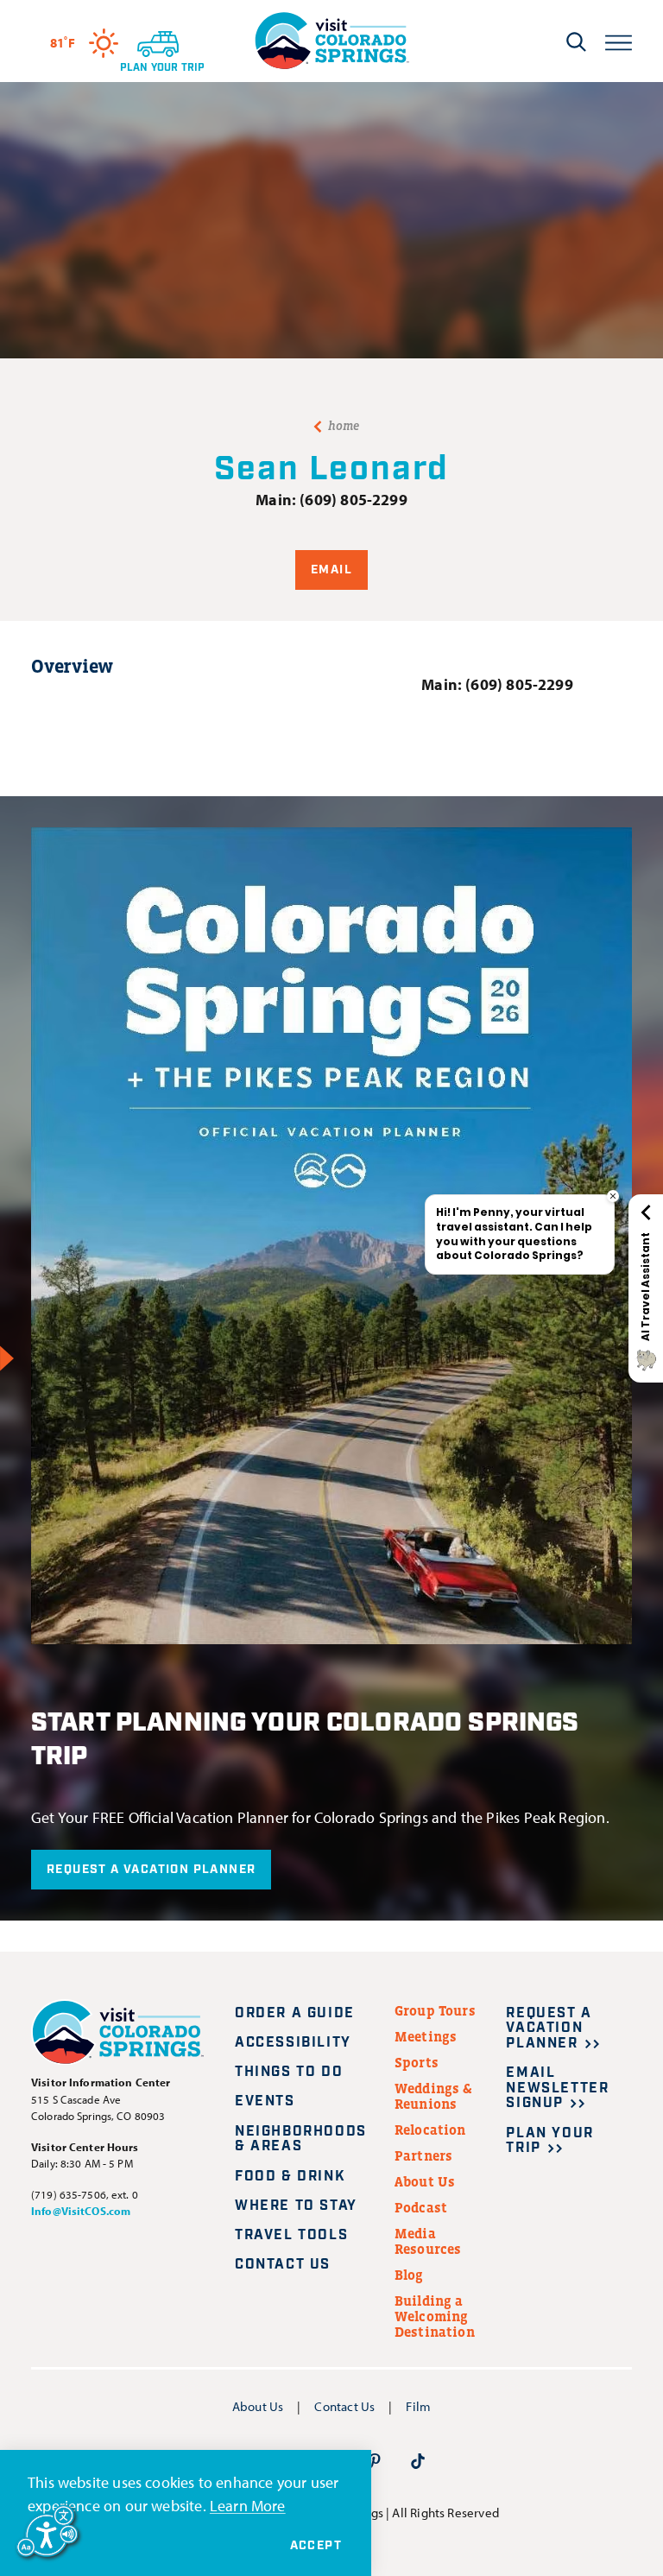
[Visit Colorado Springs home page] (331, 41)
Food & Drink (290, 2177)
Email (331, 570)
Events (265, 2101)
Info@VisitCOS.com (81, 2211)
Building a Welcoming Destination (435, 2316)
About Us (425, 2181)
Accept (316, 2546)
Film (418, 2406)
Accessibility (293, 2043)
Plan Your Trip (549, 2141)
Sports (417, 2062)
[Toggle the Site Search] (576, 41)
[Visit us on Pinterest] (375, 2460)
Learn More (248, 2506)
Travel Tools (291, 2235)
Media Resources (428, 2241)
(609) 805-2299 (354, 500)
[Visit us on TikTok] (418, 2460)
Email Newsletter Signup (557, 2088)
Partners (423, 2155)
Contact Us (283, 2265)
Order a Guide (295, 2013)
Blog (409, 2275)
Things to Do (289, 2072)
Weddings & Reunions (434, 2096)
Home (344, 426)
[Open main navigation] (619, 41)
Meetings (426, 2036)
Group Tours (435, 2010)
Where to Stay (296, 2206)
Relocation (430, 2130)
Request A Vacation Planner (151, 1870)
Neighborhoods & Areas (301, 2139)
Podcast (421, 2207)
